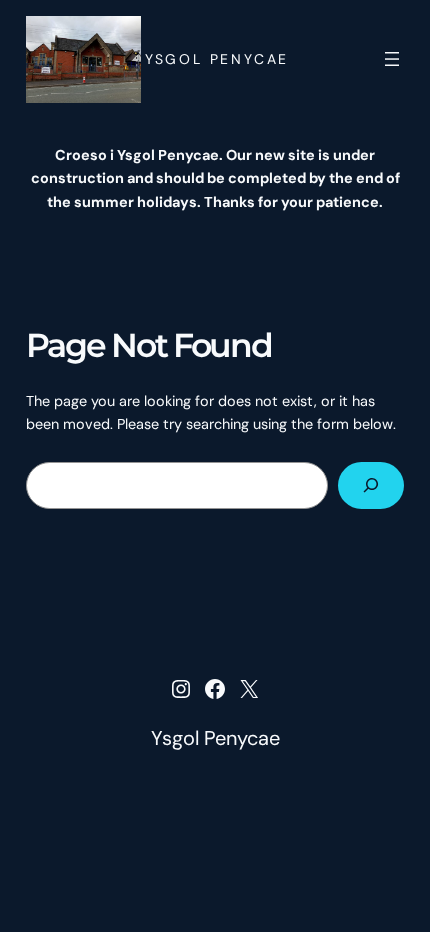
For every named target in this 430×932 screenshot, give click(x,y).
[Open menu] (392, 59)
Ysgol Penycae (217, 59)
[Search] (371, 485)
